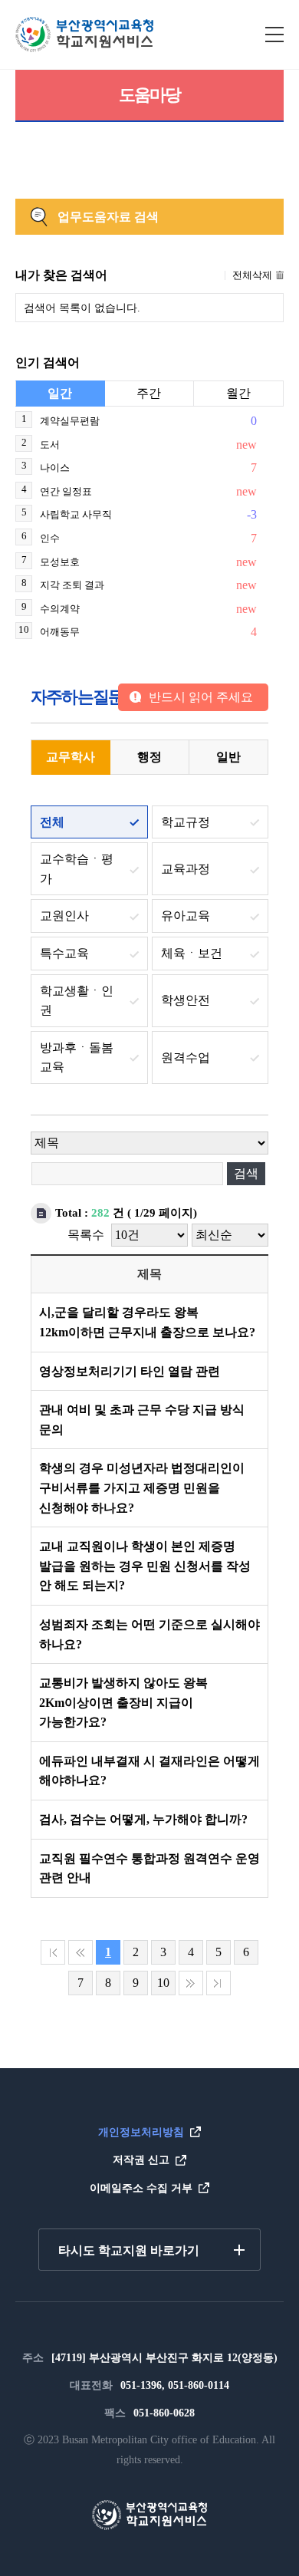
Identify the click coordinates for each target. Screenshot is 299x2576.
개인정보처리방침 (141, 2132)
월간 (238, 393)
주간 (149, 393)
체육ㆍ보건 (192, 953)
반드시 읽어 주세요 (201, 697)
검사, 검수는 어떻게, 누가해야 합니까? (143, 1819)
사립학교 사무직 (76, 514)
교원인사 (64, 916)
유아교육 (186, 916)
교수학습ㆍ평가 (77, 869)
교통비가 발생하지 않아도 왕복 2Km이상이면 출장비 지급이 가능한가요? (123, 1702)
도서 (50, 445)
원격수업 (186, 1057)
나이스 (55, 468)
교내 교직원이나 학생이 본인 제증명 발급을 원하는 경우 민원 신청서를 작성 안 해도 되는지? (145, 1566)
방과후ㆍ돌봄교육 (77, 1057)
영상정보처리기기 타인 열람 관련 (130, 1371)
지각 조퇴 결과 (72, 585)
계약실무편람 (70, 421)
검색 (246, 1173)
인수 (50, 538)
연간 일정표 (66, 491)
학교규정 (186, 822)
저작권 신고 (141, 2160)
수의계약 (60, 609)
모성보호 (60, 562)
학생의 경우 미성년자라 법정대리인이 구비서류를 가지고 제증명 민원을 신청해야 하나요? (142, 1487)
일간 (60, 393)
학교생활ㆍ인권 (77, 1001)
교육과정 (186, 869)
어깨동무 (60, 632)
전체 (52, 822)
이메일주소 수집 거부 (141, 2188)
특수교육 (64, 953)
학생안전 (186, 1000)
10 (163, 1983)
